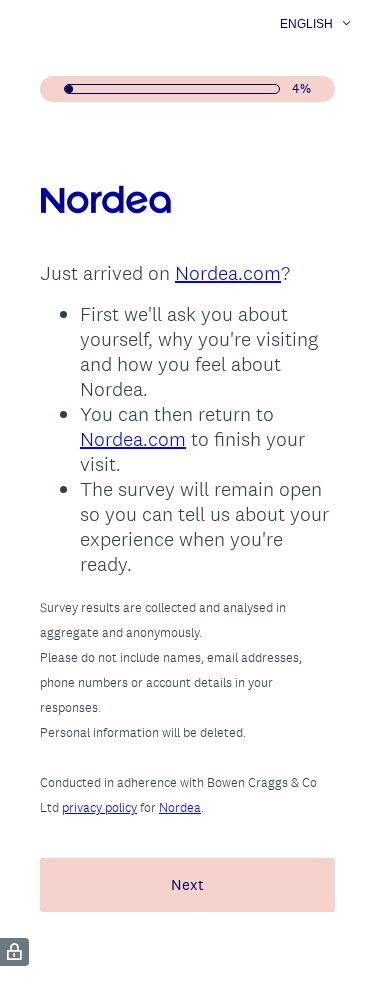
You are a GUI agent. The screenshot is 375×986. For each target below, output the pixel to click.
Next (187, 884)
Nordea (180, 807)
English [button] (306, 24)
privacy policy (99, 807)
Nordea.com (228, 273)
